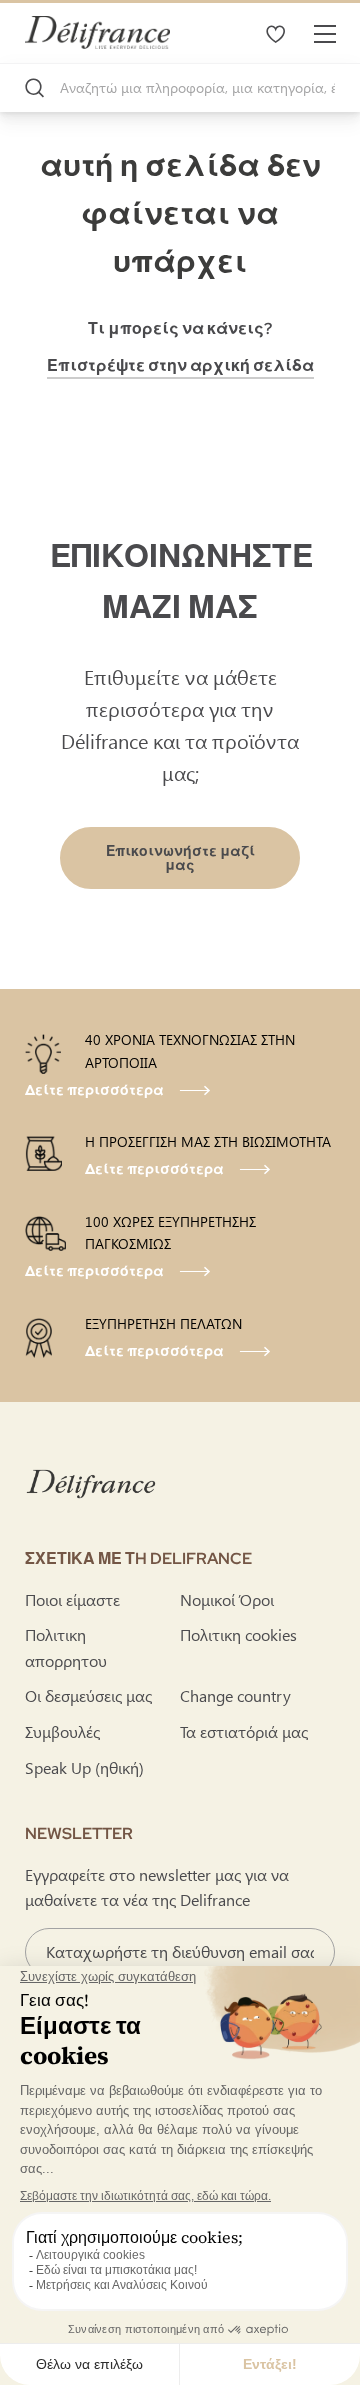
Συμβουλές (62, 1731)
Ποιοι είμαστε (72, 1599)
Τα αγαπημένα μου (275, 33)
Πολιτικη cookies (238, 1634)
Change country (235, 1695)
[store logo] (97, 32)
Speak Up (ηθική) (84, 1767)
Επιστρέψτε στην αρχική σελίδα (180, 365)
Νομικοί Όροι (227, 1599)
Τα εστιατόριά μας (244, 1731)
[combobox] (180, 88)
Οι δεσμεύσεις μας (88, 1695)
